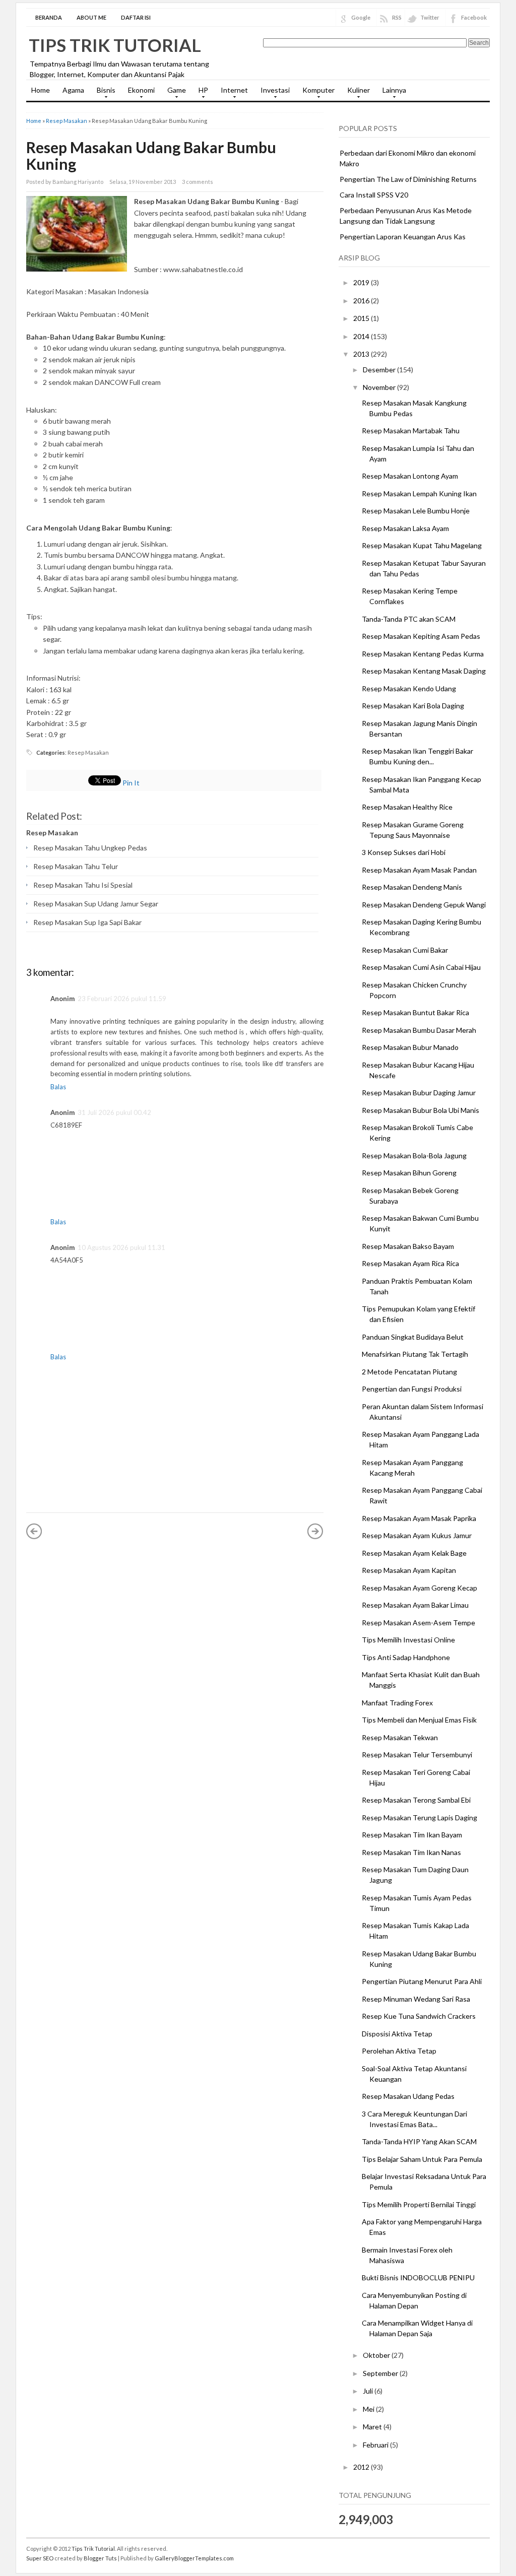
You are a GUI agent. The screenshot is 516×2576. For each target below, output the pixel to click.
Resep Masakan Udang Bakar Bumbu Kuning (151, 155)
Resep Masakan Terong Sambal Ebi (416, 1800)
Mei (369, 2409)
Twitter (430, 17)
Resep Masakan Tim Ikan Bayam (412, 1835)
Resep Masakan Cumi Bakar (405, 950)
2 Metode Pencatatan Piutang (409, 1372)
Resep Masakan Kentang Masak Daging (424, 671)
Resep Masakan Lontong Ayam (410, 476)
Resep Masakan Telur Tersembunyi (417, 1755)
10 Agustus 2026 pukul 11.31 (121, 1247)
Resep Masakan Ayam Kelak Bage (414, 1553)
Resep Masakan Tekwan (400, 1737)
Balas (58, 1087)
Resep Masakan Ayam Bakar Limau (415, 1605)
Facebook (474, 17)
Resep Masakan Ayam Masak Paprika (419, 1518)
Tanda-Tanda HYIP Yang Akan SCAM (419, 2141)
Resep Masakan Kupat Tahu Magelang (422, 545)
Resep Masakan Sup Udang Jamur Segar (96, 904)
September (381, 2373)
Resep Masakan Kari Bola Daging (413, 706)
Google (361, 17)
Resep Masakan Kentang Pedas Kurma (423, 654)
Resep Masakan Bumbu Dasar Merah (419, 1030)
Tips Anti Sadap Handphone (406, 1657)
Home (41, 90)
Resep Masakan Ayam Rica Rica (410, 1263)
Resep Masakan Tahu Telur (76, 866)
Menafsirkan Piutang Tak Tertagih (415, 1354)
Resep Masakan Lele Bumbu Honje (416, 511)
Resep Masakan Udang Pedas (408, 2096)
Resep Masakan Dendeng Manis (412, 887)
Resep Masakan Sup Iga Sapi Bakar (87, 922)
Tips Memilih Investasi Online (408, 1640)
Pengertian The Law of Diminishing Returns (408, 179)
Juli (369, 2391)
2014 (362, 336)
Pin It (131, 783)
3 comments (198, 182)
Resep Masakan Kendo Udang (409, 688)
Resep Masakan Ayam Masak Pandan (419, 870)
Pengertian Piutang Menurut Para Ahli (422, 1981)
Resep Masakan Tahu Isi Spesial (83, 885)
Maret (373, 2427)
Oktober (377, 2355)
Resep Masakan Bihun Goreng (409, 1173)
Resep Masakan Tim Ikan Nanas (411, 1852)
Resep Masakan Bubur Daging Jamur (419, 1093)
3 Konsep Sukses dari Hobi (404, 852)
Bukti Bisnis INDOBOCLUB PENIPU (418, 2277)
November (380, 387)
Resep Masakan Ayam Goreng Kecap (420, 1588)
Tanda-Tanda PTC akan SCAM (409, 619)
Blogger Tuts (100, 2558)
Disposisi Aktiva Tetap (397, 2034)
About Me (91, 17)
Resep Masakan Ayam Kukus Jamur (417, 1535)
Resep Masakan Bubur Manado (410, 1047)
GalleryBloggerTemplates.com (194, 2558)
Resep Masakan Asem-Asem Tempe (418, 1623)
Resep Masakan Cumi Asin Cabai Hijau (421, 967)
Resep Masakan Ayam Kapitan (409, 1570)
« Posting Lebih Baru (34, 1531)
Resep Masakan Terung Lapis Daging (420, 1818)
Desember (380, 370)
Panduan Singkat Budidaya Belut (413, 1337)
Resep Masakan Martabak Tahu (411, 431)
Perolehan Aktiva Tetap (399, 2051)
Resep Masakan (67, 121)
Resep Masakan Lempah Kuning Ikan (419, 493)
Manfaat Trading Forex (397, 1703)
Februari (376, 2445)
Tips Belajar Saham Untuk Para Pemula (422, 2159)
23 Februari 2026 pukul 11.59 (122, 999)
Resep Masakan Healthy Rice (407, 807)
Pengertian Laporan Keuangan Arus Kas (403, 237)
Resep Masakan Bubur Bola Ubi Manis (421, 1110)
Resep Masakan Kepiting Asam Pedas (421, 636)
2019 (362, 282)
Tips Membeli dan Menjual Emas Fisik (419, 1720)
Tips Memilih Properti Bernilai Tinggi (419, 2204)
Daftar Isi (136, 17)
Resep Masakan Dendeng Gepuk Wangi (424, 905)
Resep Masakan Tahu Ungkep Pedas (90, 848)
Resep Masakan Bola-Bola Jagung (414, 1155)
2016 (362, 301)
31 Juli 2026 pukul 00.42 (114, 1112)
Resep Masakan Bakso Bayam (408, 1246)
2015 (362, 318)
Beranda (49, 17)
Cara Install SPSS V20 (374, 195)
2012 (362, 2467)
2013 (362, 354)
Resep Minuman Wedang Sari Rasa (416, 1999)
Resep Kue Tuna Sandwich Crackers (419, 2016)
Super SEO (40, 2558)
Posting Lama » (315, 1531)
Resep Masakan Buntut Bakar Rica (415, 1012)
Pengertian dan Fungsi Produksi (412, 1389)
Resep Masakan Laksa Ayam (405, 528)
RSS (397, 17)
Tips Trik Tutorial (115, 45)
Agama (73, 90)
